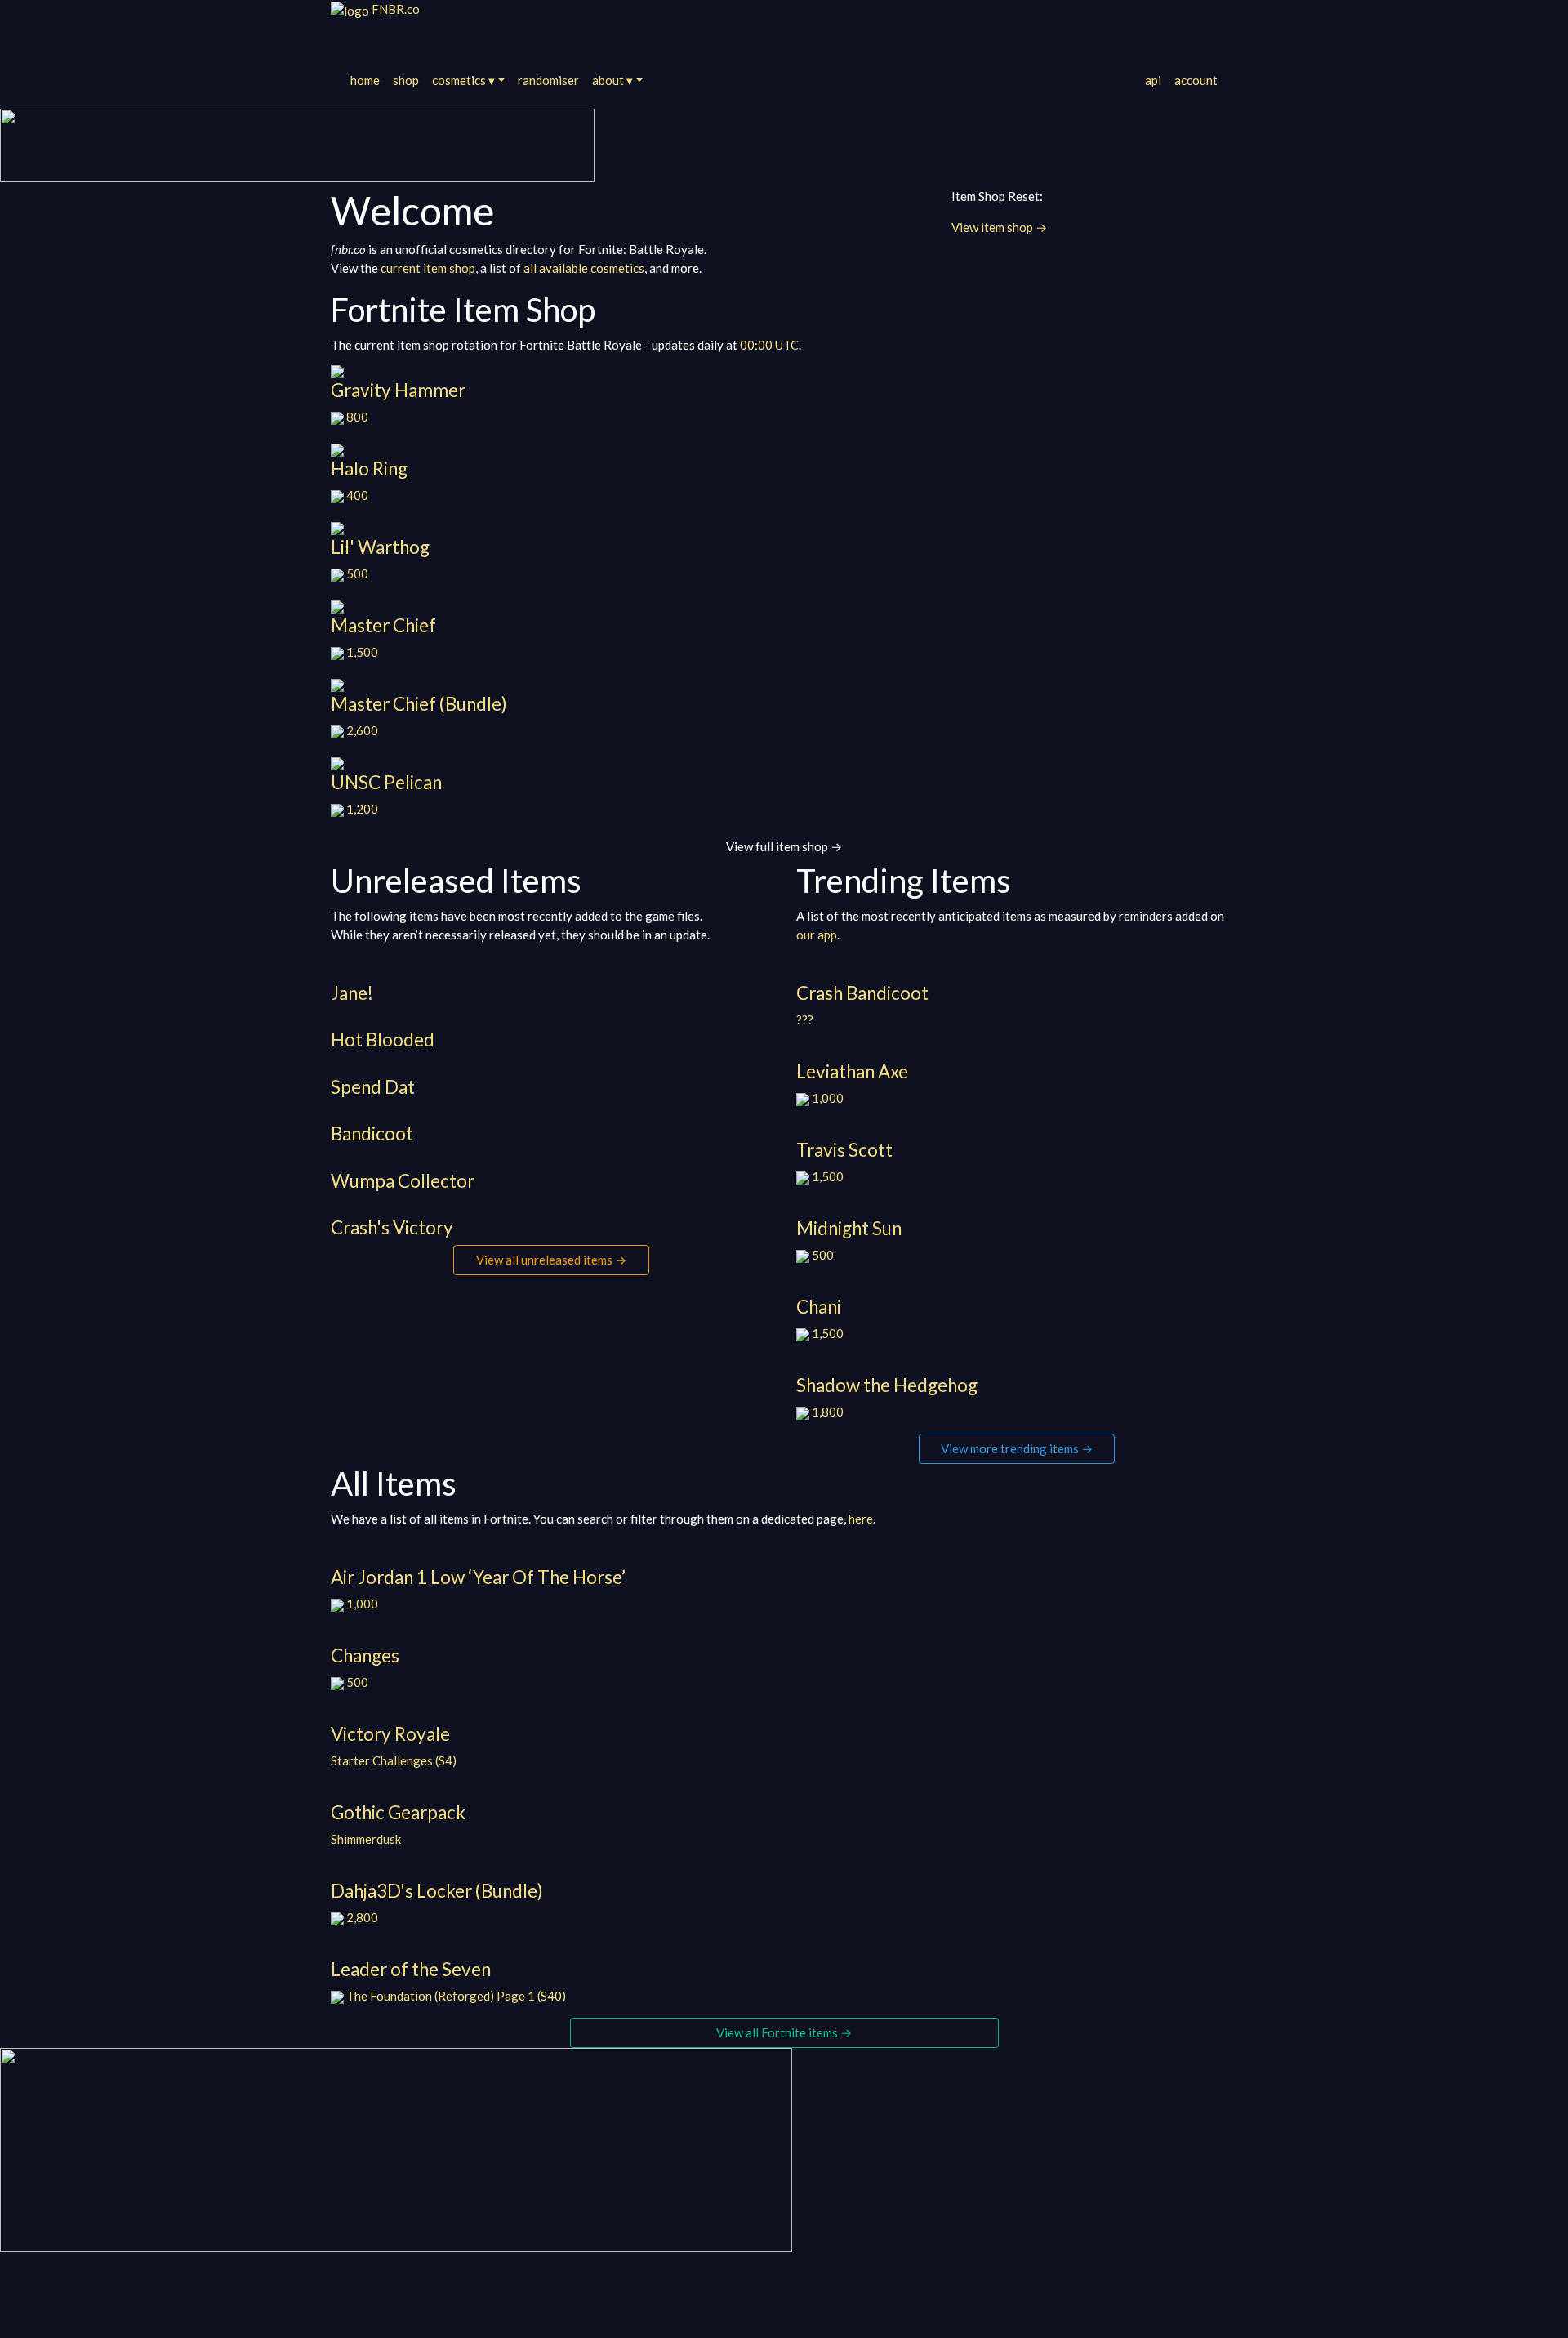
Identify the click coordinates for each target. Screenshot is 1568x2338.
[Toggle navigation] (353, 35)
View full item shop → (784, 846)
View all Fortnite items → (784, 2032)
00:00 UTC (769, 345)
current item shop (428, 268)
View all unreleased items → (551, 1260)
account (1196, 80)
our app (817, 935)
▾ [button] (463, 80)
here (861, 1519)
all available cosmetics (584, 268)
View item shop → (999, 227)
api (1153, 80)
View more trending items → (1017, 1448)
